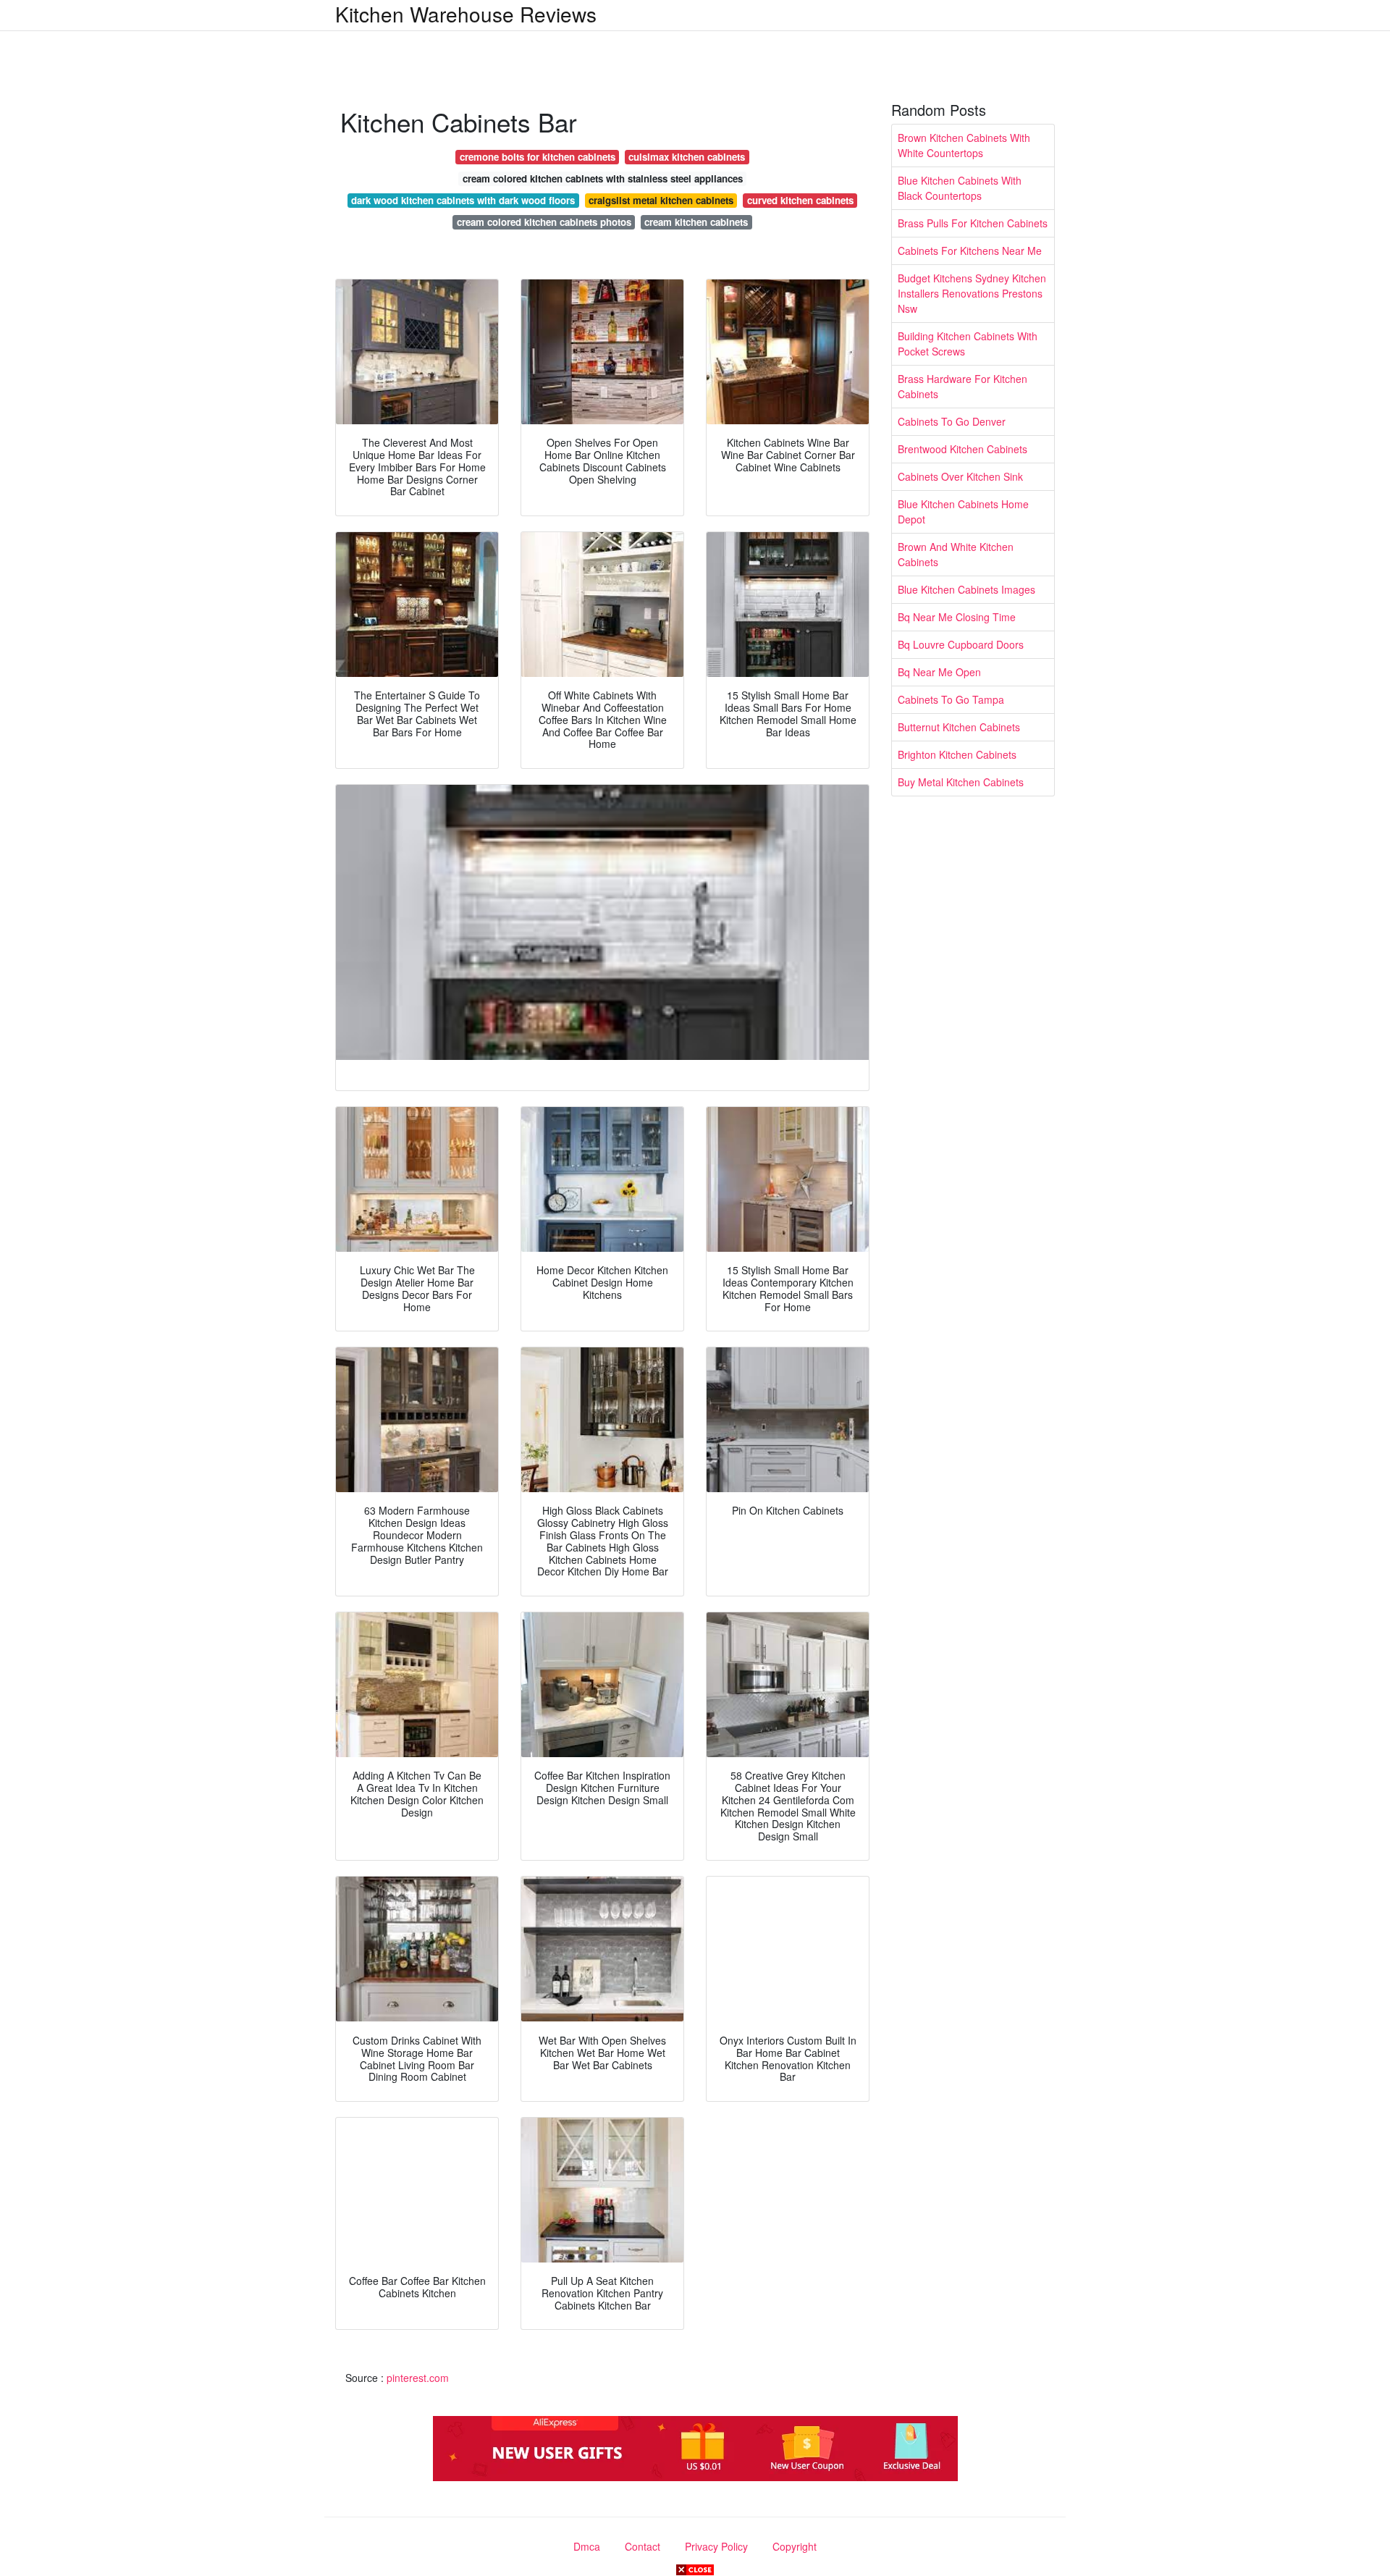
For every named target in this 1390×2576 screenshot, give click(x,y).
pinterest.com (418, 2378)
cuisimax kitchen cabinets (687, 157)
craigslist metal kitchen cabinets (661, 200)
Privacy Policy (716, 2546)
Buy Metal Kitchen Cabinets (961, 782)
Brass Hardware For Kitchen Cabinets (963, 386)
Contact (643, 2546)
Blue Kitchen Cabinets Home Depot (963, 512)
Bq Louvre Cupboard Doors (961, 644)
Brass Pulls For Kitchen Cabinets (973, 223)
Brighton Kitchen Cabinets (957, 754)
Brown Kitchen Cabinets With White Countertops (964, 145)
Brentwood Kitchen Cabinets (963, 449)
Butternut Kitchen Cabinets (959, 727)
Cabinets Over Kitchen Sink (960, 476)
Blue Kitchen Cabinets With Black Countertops (960, 188)
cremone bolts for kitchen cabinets (538, 157)
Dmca (587, 2546)
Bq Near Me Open (939, 672)
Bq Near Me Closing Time (957, 617)
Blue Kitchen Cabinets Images (966, 589)
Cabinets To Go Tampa (951, 699)
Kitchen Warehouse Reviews (466, 14)
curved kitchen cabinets (800, 200)
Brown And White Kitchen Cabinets (956, 554)
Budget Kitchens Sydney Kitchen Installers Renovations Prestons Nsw (972, 293)
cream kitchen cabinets (696, 222)
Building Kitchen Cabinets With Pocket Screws (968, 344)
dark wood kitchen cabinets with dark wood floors (463, 200)
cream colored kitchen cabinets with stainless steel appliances (603, 178)
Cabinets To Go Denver (952, 421)
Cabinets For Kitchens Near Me (970, 251)
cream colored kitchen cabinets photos (544, 222)
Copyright (795, 2546)
